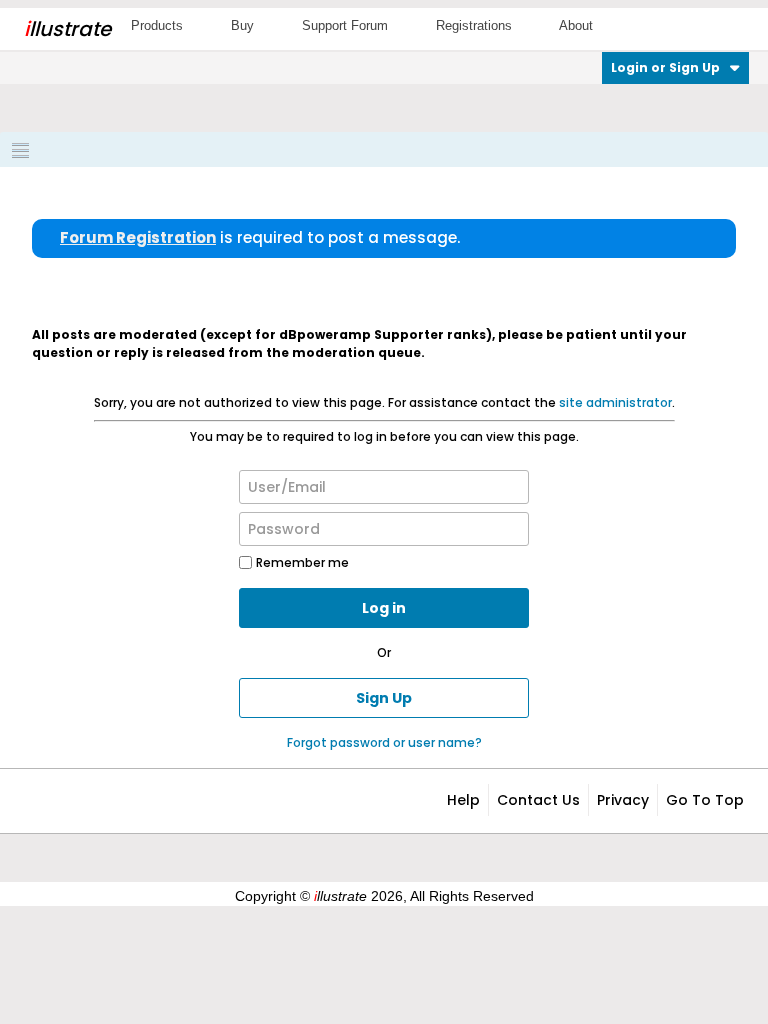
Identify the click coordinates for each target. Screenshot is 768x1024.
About (576, 25)
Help (463, 800)
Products (157, 25)
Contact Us (538, 800)
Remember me (302, 562)
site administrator (615, 402)
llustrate (67, 29)
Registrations (474, 25)
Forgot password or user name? (384, 742)
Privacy (623, 800)
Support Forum (345, 25)
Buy (242, 25)
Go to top (705, 800)
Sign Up (384, 698)
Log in (384, 608)
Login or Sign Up (665, 67)
